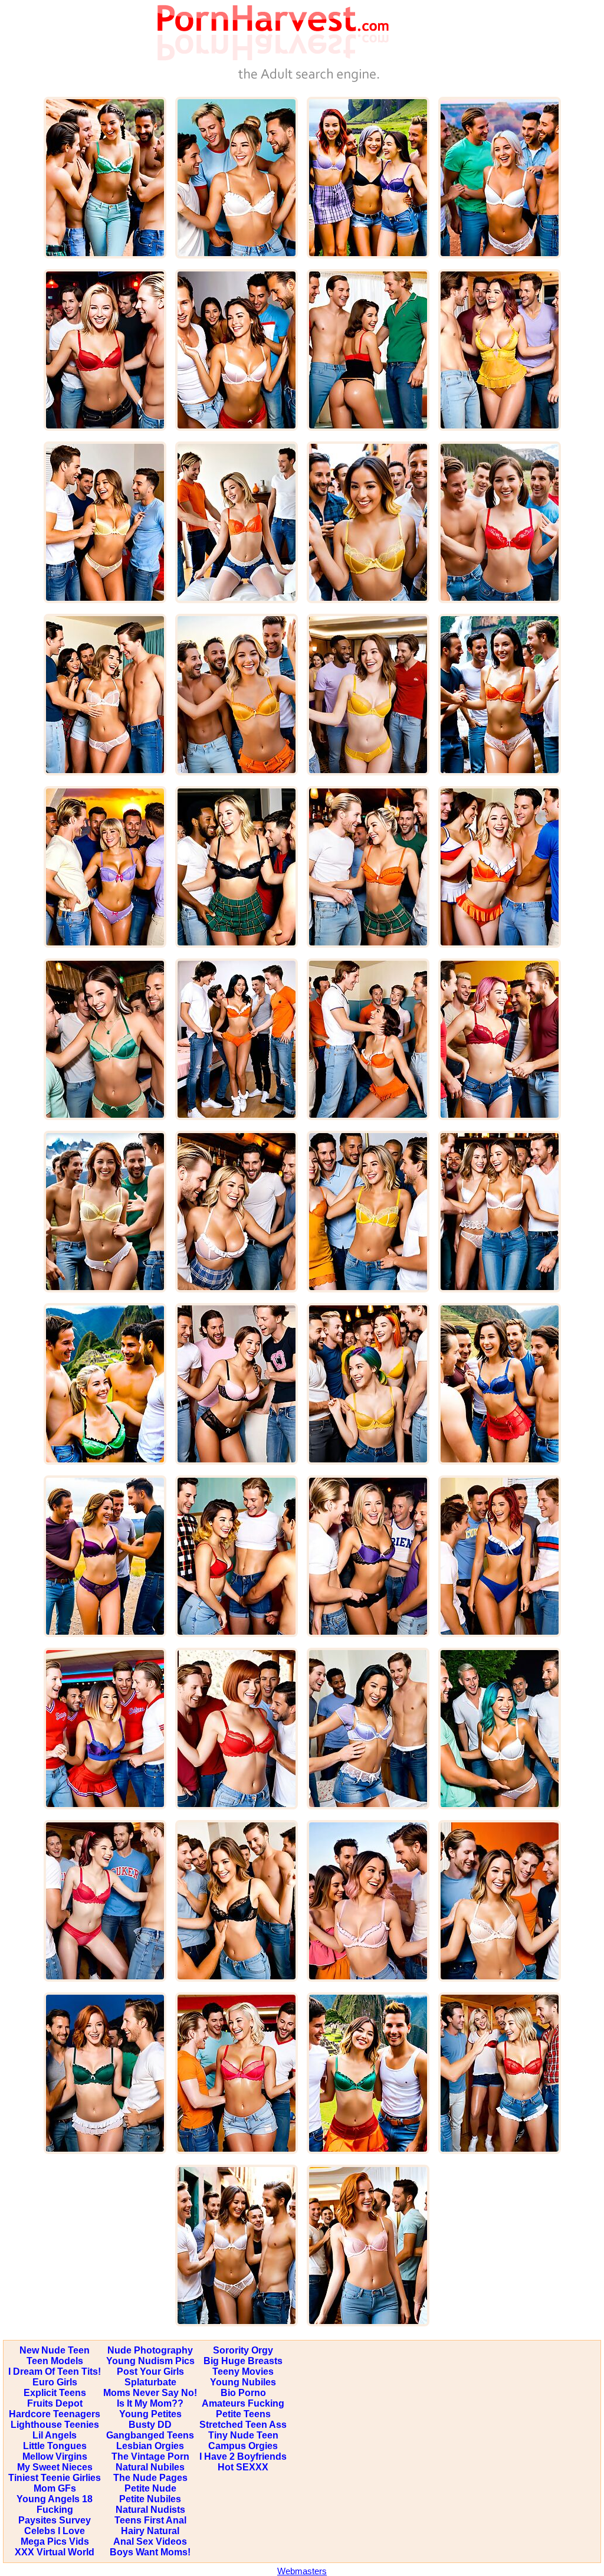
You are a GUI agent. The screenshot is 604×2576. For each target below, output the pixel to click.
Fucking (55, 2510)
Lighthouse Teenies (55, 2425)
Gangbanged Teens (150, 2435)
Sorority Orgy (243, 2350)
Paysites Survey (55, 2520)
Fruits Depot (55, 2403)
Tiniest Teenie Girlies (55, 2478)
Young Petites (150, 2414)
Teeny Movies (243, 2372)
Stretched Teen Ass (243, 2425)
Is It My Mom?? (150, 2403)
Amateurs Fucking (243, 2403)
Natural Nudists (150, 2510)
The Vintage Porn (150, 2456)
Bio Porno (243, 2393)
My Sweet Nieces (55, 2467)
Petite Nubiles (150, 2499)
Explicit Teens (55, 2393)
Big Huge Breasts (243, 2361)
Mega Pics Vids (55, 2541)
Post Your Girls (150, 2372)
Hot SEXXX (243, 2467)
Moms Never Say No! (150, 2393)
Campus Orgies (243, 2446)
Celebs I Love (55, 2531)
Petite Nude (150, 2488)
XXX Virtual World (55, 2552)
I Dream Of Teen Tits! (55, 2372)
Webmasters (302, 2571)
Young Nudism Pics (150, 2361)
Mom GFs (55, 2488)
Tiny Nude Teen (243, 2435)
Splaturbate (150, 2382)
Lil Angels (55, 2435)
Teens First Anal (150, 2520)
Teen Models (55, 2361)
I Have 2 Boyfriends (243, 2456)
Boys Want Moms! (150, 2552)
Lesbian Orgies (150, 2446)
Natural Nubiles (150, 2467)
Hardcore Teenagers (55, 2414)
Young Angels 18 (55, 2499)
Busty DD (150, 2425)
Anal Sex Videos (150, 2541)
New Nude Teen (55, 2350)
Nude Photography (150, 2350)
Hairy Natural (150, 2531)
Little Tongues (55, 2446)
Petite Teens (243, 2414)
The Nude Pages (150, 2478)
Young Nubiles (243, 2382)
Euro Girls (55, 2382)
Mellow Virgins (55, 2456)
